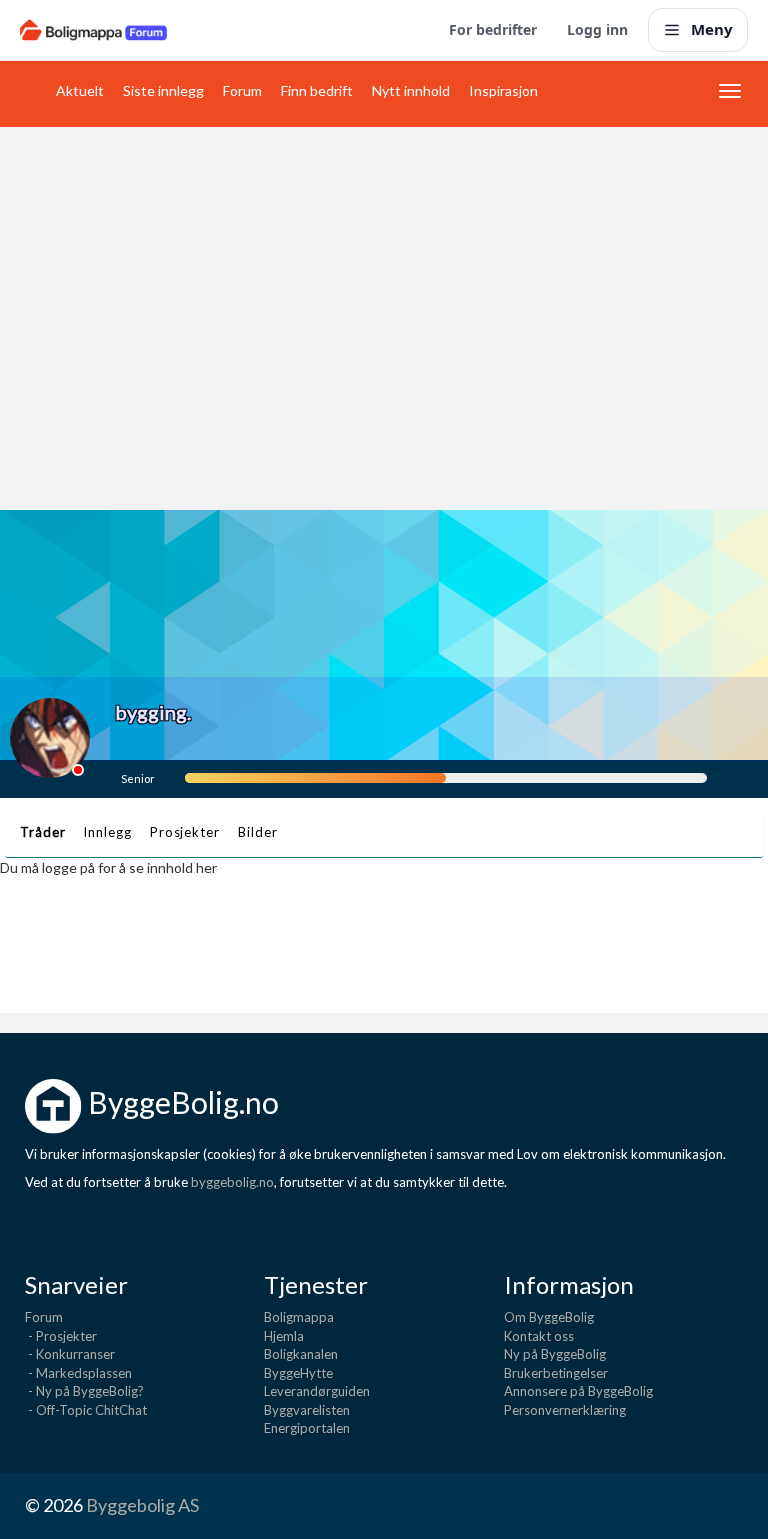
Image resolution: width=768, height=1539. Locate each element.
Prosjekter (185, 832)
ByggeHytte (298, 1373)
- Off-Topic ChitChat (86, 1410)
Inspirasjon (503, 90)
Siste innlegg (163, 90)
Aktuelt (80, 90)
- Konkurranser (70, 1354)
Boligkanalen (301, 1354)
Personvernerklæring (565, 1410)
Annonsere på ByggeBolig (578, 1391)
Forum (242, 90)
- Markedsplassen (78, 1373)
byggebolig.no (232, 1182)
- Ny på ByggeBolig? (84, 1391)
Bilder (257, 832)
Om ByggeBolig (549, 1317)
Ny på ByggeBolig (555, 1354)
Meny (712, 29)
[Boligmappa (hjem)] (93, 30)
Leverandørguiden (317, 1391)
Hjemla (284, 1336)
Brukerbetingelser (556, 1373)
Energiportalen (307, 1428)
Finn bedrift (317, 90)
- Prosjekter (61, 1336)
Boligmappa (299, 1317)
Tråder (42, 832)
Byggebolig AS (142, 1505)
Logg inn (597, 29)
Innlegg (107, 832)
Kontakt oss (539, 1336)
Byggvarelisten (307, 1410)
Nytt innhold (411, 90)
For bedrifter (493, 29)
